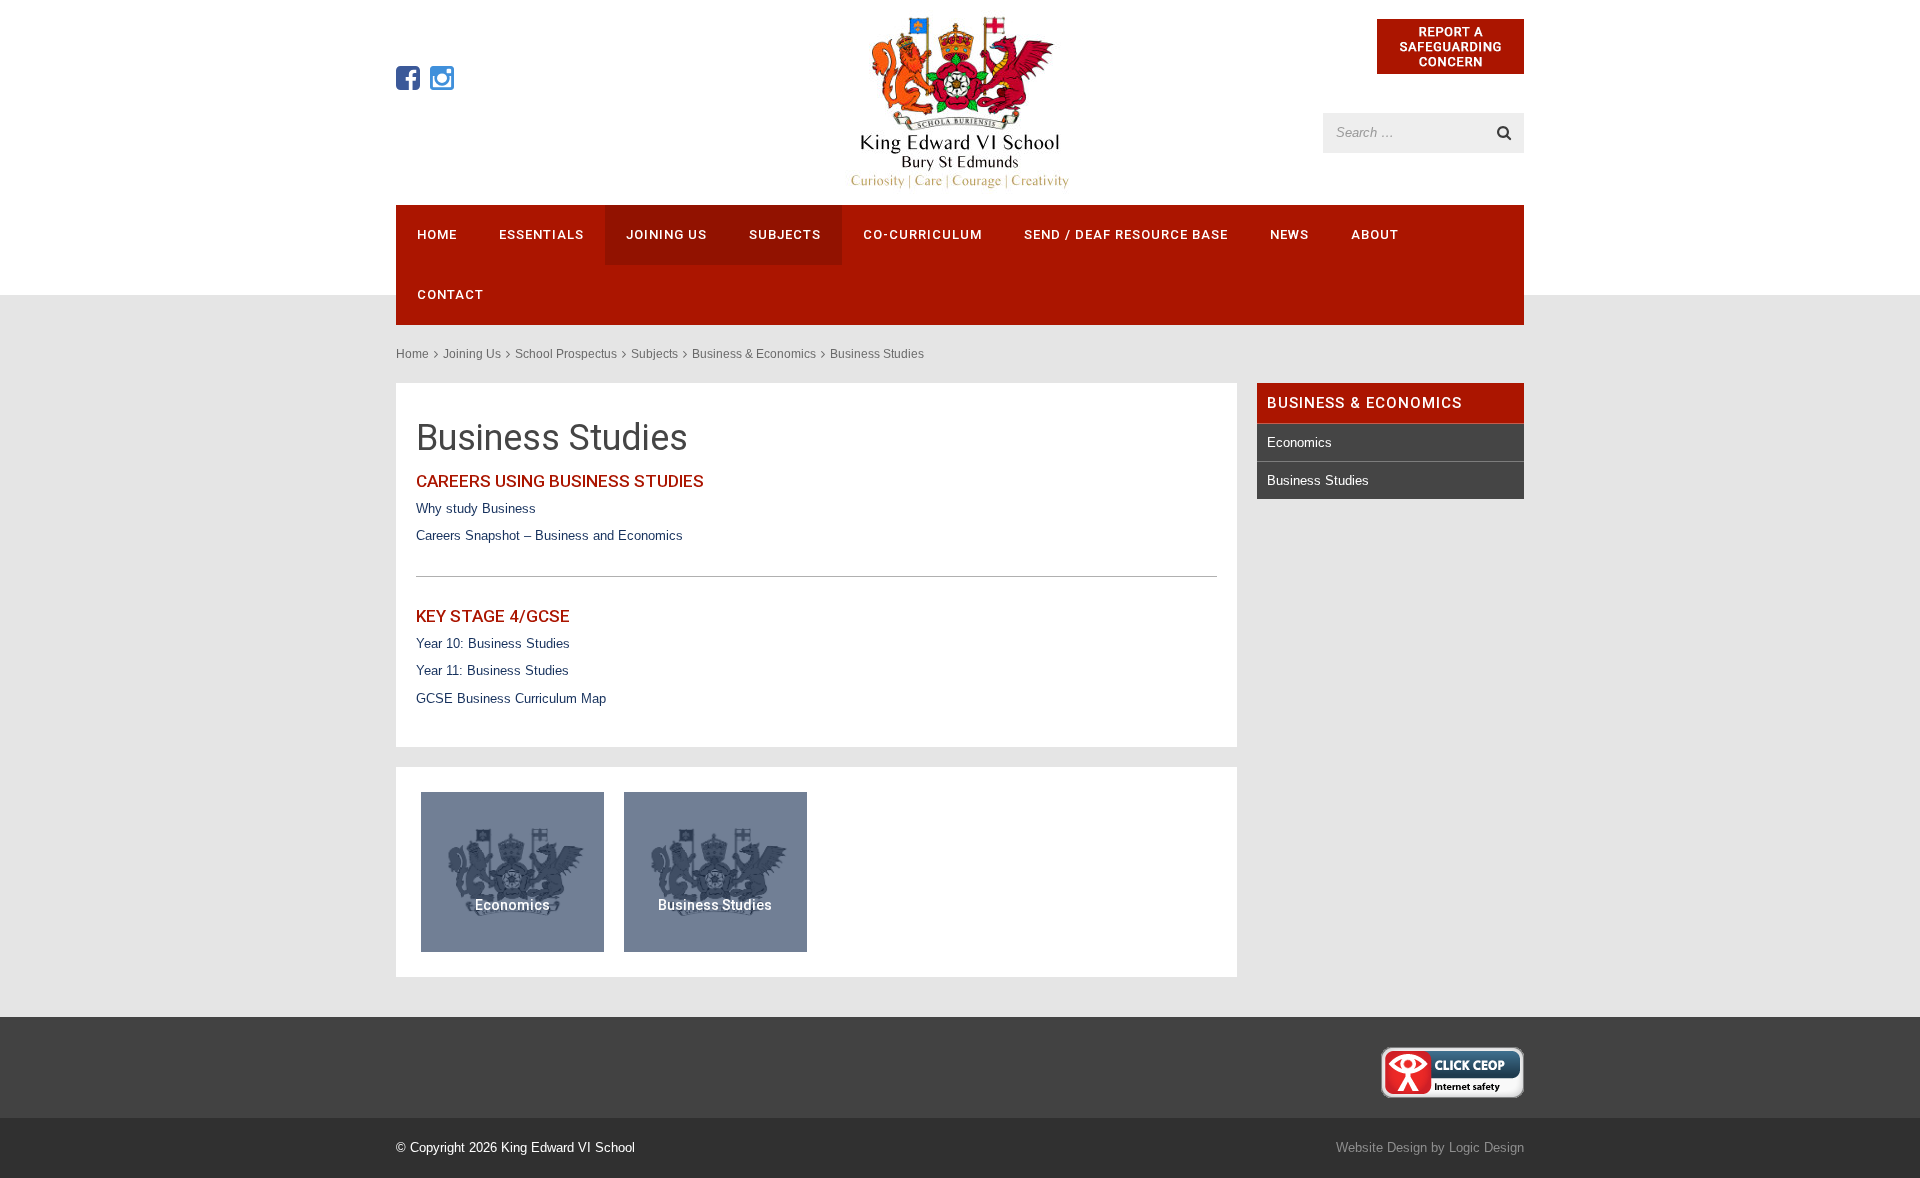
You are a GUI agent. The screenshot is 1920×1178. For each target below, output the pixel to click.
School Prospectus (566, 354)
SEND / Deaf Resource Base (1126, 234)
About (1375, 234)
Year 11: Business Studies (492, 670)
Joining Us (666, 234)
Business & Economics (754, 354)
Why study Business (476, 508)
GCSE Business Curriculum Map (511, 698)
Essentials (541, 234)
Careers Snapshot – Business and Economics (549, 535)
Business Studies (1318, 480)
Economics (1299, 442)
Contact (450, 294)
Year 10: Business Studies (493, 643)
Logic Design (1486, 1147)
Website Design (1381, 1147)
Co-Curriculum (922, 234)
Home (437, 234)
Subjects (785, 234)
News (1289, 234)
